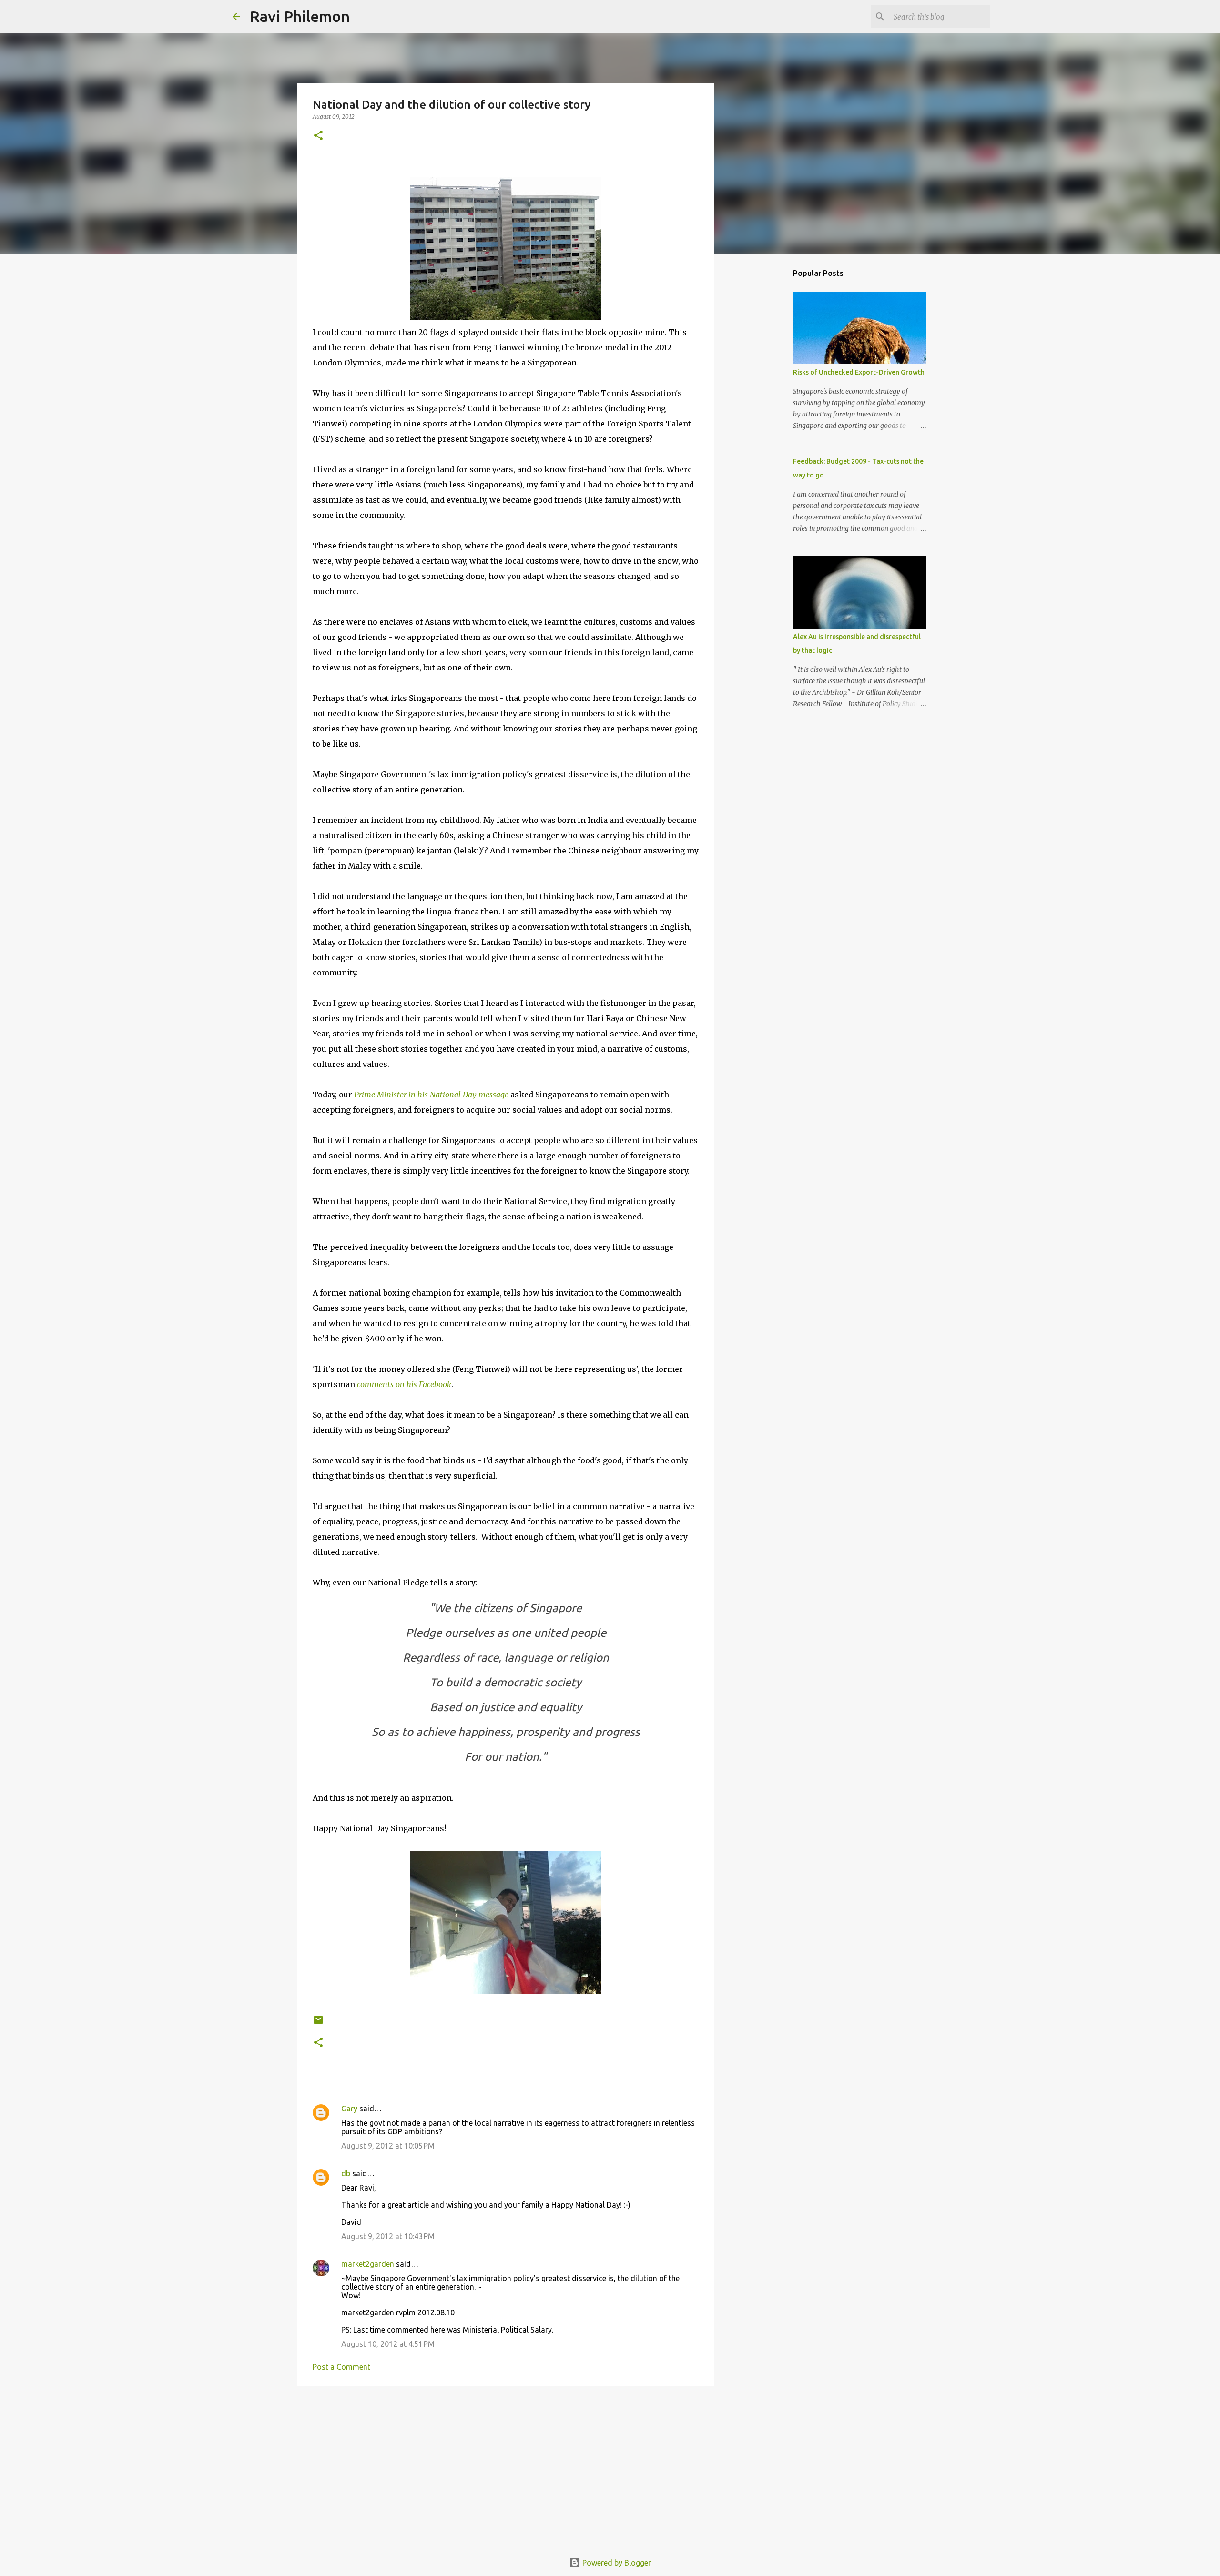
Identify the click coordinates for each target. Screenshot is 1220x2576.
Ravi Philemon (300, 16)
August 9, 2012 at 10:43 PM (388, 2236)
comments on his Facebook (404, 1384)
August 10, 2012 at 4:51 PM (388, 2344)
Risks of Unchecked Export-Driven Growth (859, 372)
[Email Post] (318, 2023)
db (346, 2173)
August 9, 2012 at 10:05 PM (388, 2146)
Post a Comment (341, 2367)
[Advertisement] (506, 2467)
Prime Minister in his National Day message (431, 1095)
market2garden (368, 2264)
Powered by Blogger (616, 2563)
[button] (318, 136)
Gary (349, 2109)
